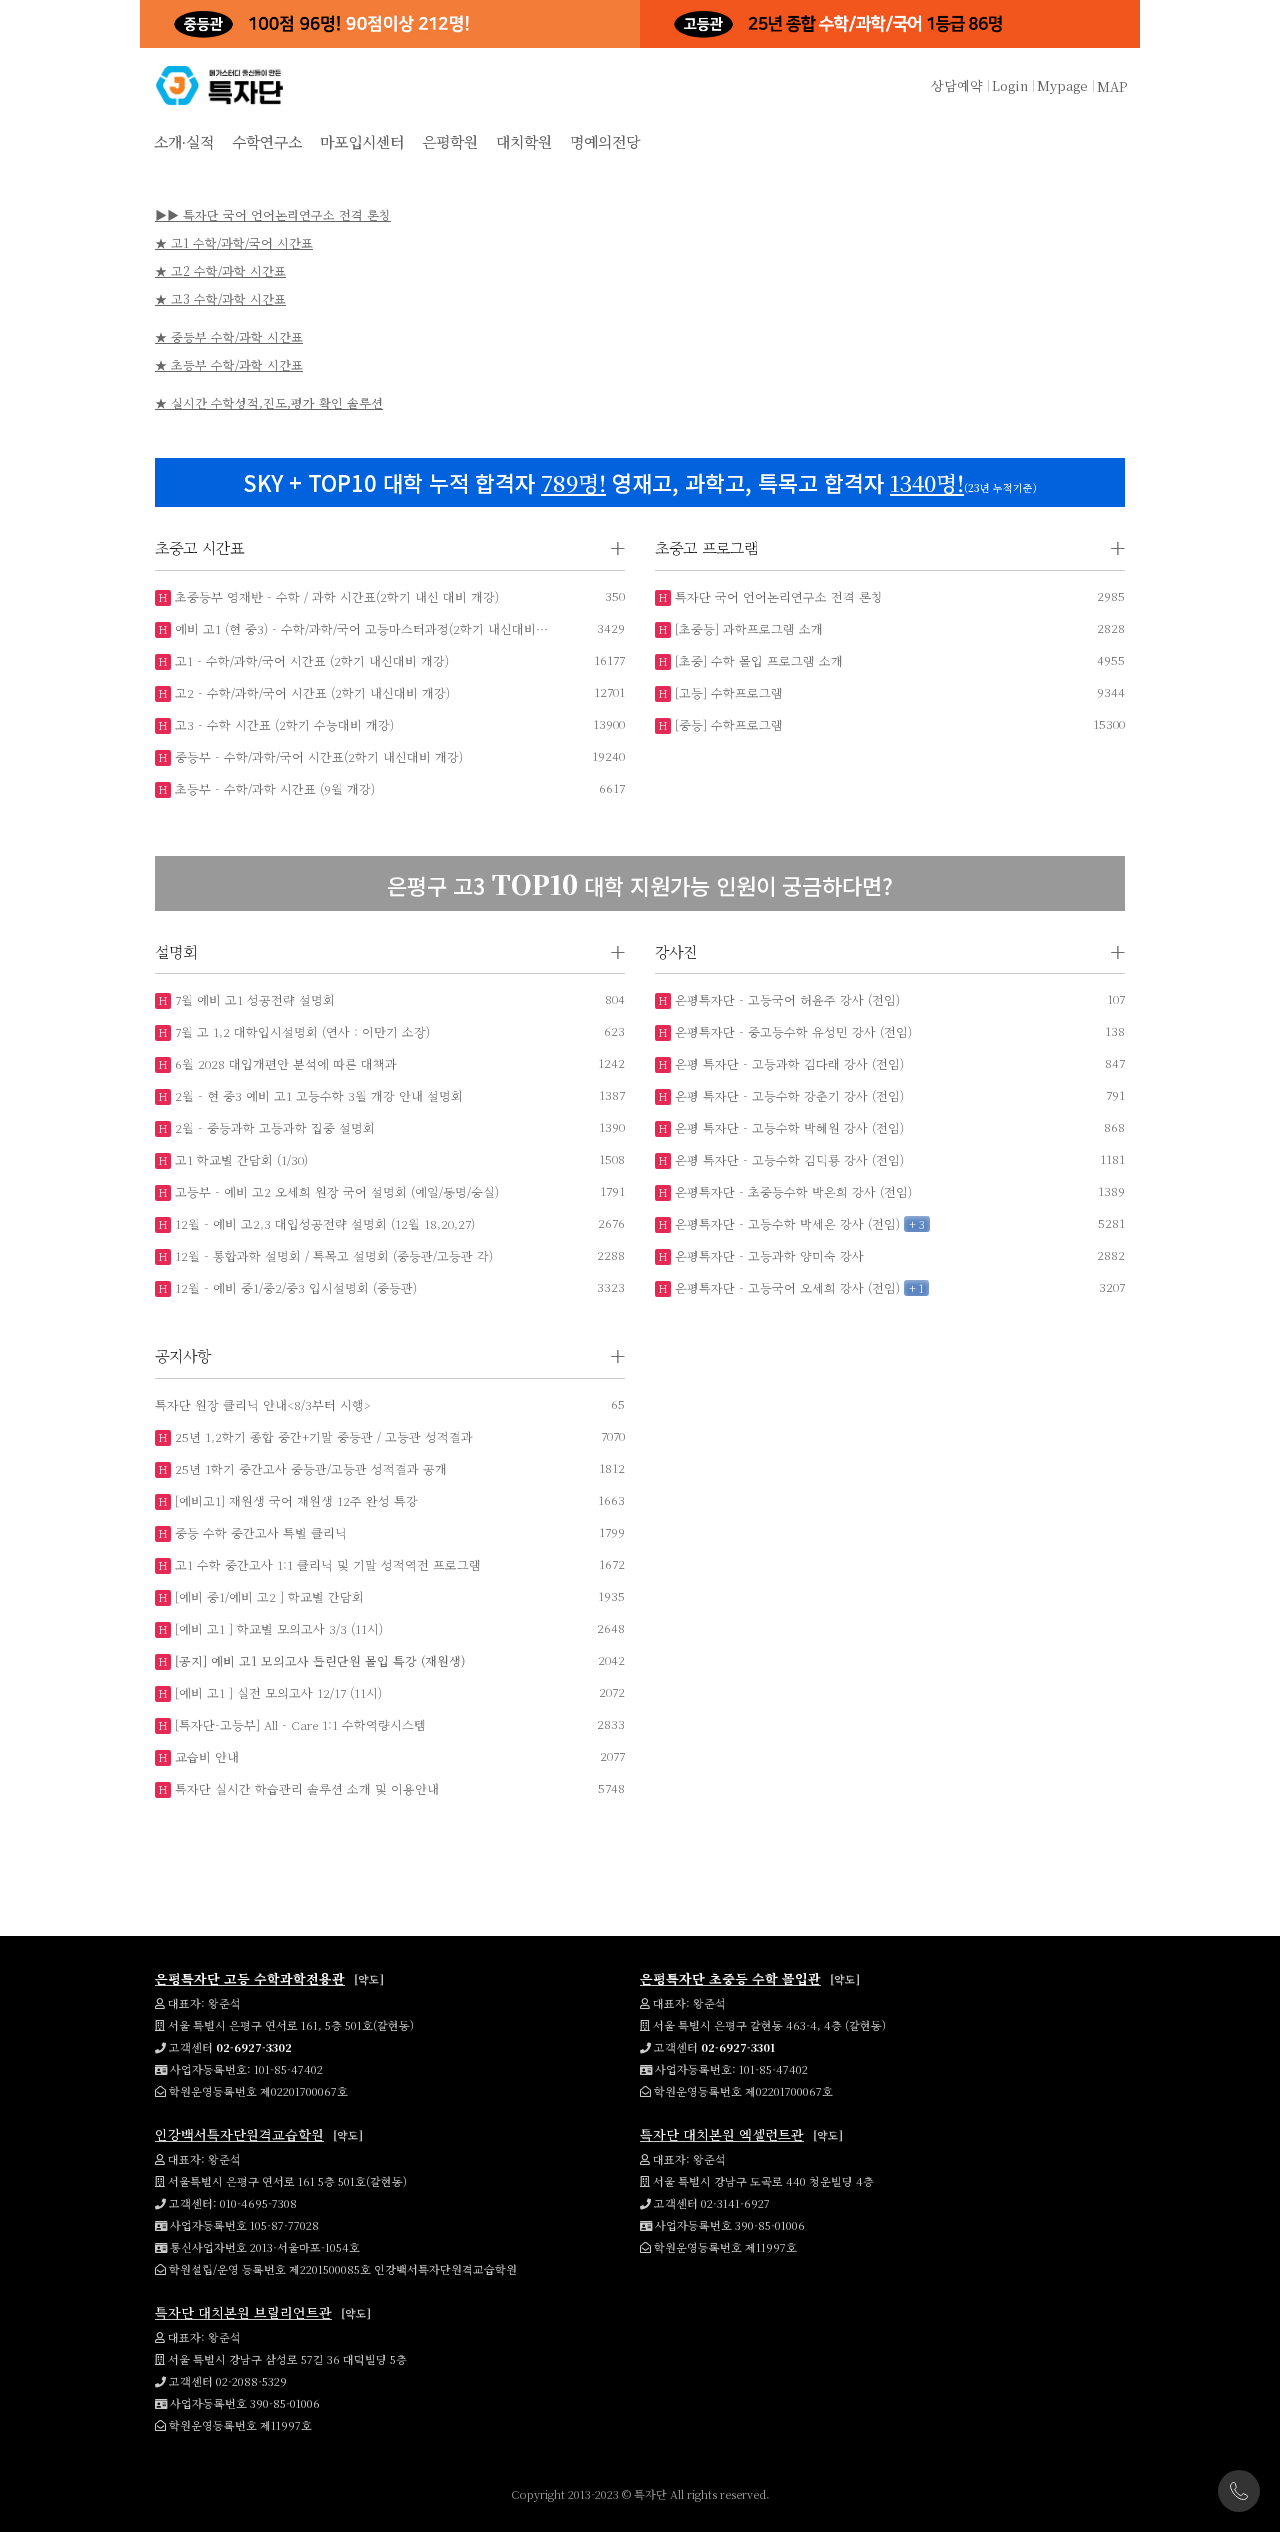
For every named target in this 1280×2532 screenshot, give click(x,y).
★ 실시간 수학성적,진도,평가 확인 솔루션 (269, 402)
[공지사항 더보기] (618, 1356)
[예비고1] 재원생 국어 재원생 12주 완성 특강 (294, 1500)
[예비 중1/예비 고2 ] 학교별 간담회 (267, 1596)
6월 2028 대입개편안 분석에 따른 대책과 (284, 1063)
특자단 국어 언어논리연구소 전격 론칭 (777, 596)
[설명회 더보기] (618, 952)
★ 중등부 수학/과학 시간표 (229, 336)
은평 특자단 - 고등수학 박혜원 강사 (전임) (787, 1127)
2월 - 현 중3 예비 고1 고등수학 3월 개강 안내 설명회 (317, 1095)
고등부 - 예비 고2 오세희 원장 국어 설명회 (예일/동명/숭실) (335, 1191)
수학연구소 (267, 141)
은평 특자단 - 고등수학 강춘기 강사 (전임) (787, 1095)
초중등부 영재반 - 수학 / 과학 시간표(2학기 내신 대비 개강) (335, 596)
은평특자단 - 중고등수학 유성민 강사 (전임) (791, 1031)
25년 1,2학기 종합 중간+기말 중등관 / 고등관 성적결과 (322, 1436)
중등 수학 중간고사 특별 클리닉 (259, 1532)
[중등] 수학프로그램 (727, 724)
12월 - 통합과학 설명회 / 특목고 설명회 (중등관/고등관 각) (332, 1255)
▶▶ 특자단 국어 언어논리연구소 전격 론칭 (273, 214)
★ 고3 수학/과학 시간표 (220, 298)
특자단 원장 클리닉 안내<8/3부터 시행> (263, 1404)
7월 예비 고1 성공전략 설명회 (253, 999)
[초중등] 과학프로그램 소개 (747, 628)
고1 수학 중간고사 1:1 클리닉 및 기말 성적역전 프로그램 (326, 1564)
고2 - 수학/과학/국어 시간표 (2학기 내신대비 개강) (310, 692)
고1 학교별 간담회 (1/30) (239, 1159)
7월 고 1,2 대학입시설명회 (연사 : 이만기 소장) (300, 1031)
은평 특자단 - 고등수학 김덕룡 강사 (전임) (787, 1159)
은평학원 (450, 141)
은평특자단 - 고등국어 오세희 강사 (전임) (785, 1287)
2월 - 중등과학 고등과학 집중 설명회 (273, 1127)
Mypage (1062, 85)
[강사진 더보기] (1118, 952)
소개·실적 (184, 141)
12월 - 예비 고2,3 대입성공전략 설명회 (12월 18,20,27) (323, 1223)
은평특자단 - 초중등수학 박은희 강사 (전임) (791, 1191)
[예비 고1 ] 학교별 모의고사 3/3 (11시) (277, 1628)
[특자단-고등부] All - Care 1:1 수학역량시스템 (298, 1724)
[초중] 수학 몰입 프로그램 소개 (757, 660)
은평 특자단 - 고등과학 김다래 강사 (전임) (787, 1063)
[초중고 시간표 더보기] (618, 548)
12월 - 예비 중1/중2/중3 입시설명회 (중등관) (294, 1287)
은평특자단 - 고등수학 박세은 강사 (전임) (785, 1223)
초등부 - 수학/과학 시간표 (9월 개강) (273, 788)
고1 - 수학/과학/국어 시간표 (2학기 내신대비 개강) (310, 660)
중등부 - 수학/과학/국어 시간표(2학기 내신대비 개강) (317, 756)
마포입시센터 (362, 141)
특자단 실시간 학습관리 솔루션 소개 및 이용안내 (305, 1788)
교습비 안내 (205, 1756)
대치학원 (524, 141)
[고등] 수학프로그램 (727, 692)
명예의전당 (605, 141)
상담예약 (957, 85)
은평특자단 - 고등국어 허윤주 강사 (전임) (785, 999)
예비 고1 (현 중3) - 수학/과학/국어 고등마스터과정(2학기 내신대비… (359, 628)
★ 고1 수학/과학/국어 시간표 (234, 242)
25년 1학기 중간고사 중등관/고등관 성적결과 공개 (309, 1468)
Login (1010, 85)
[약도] (369, 1979)
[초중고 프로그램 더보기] (1118, 548)
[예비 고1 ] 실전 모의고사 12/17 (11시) (276, 1692)
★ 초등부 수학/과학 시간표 (229, 364)
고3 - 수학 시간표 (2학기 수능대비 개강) (282, 724)
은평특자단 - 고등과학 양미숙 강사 (767, 1255)
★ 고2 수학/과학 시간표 (220, 270)
